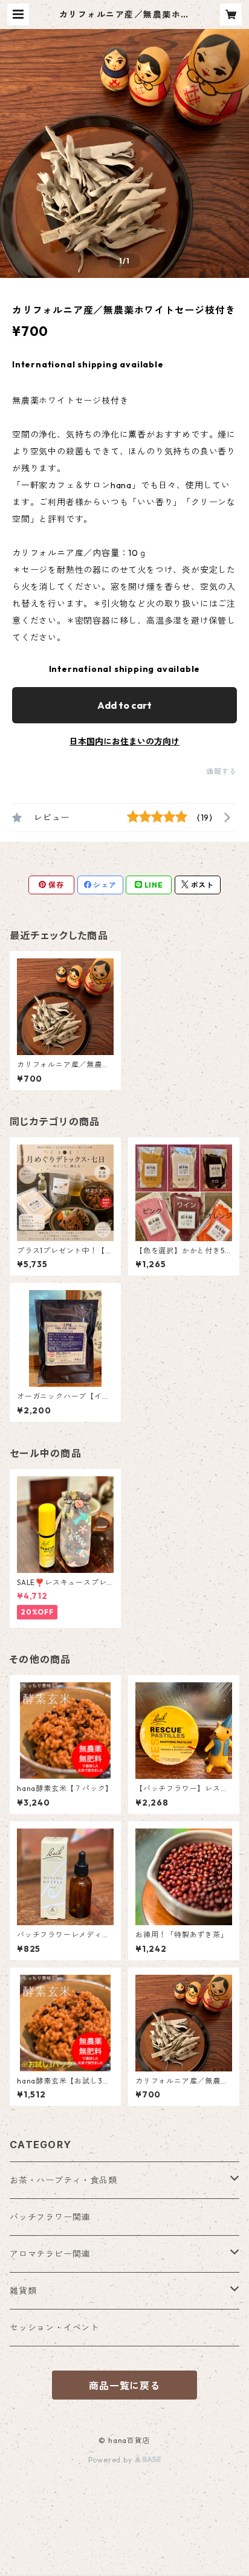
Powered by (112, 2460)
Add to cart (124, 705)
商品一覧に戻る (124, 2386)
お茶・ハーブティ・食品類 (63, 2180)
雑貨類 (23, 2291)
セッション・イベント (54, 2328)
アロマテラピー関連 (50, 2254)
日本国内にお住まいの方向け (124, 741)
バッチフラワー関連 (50, 2217)
